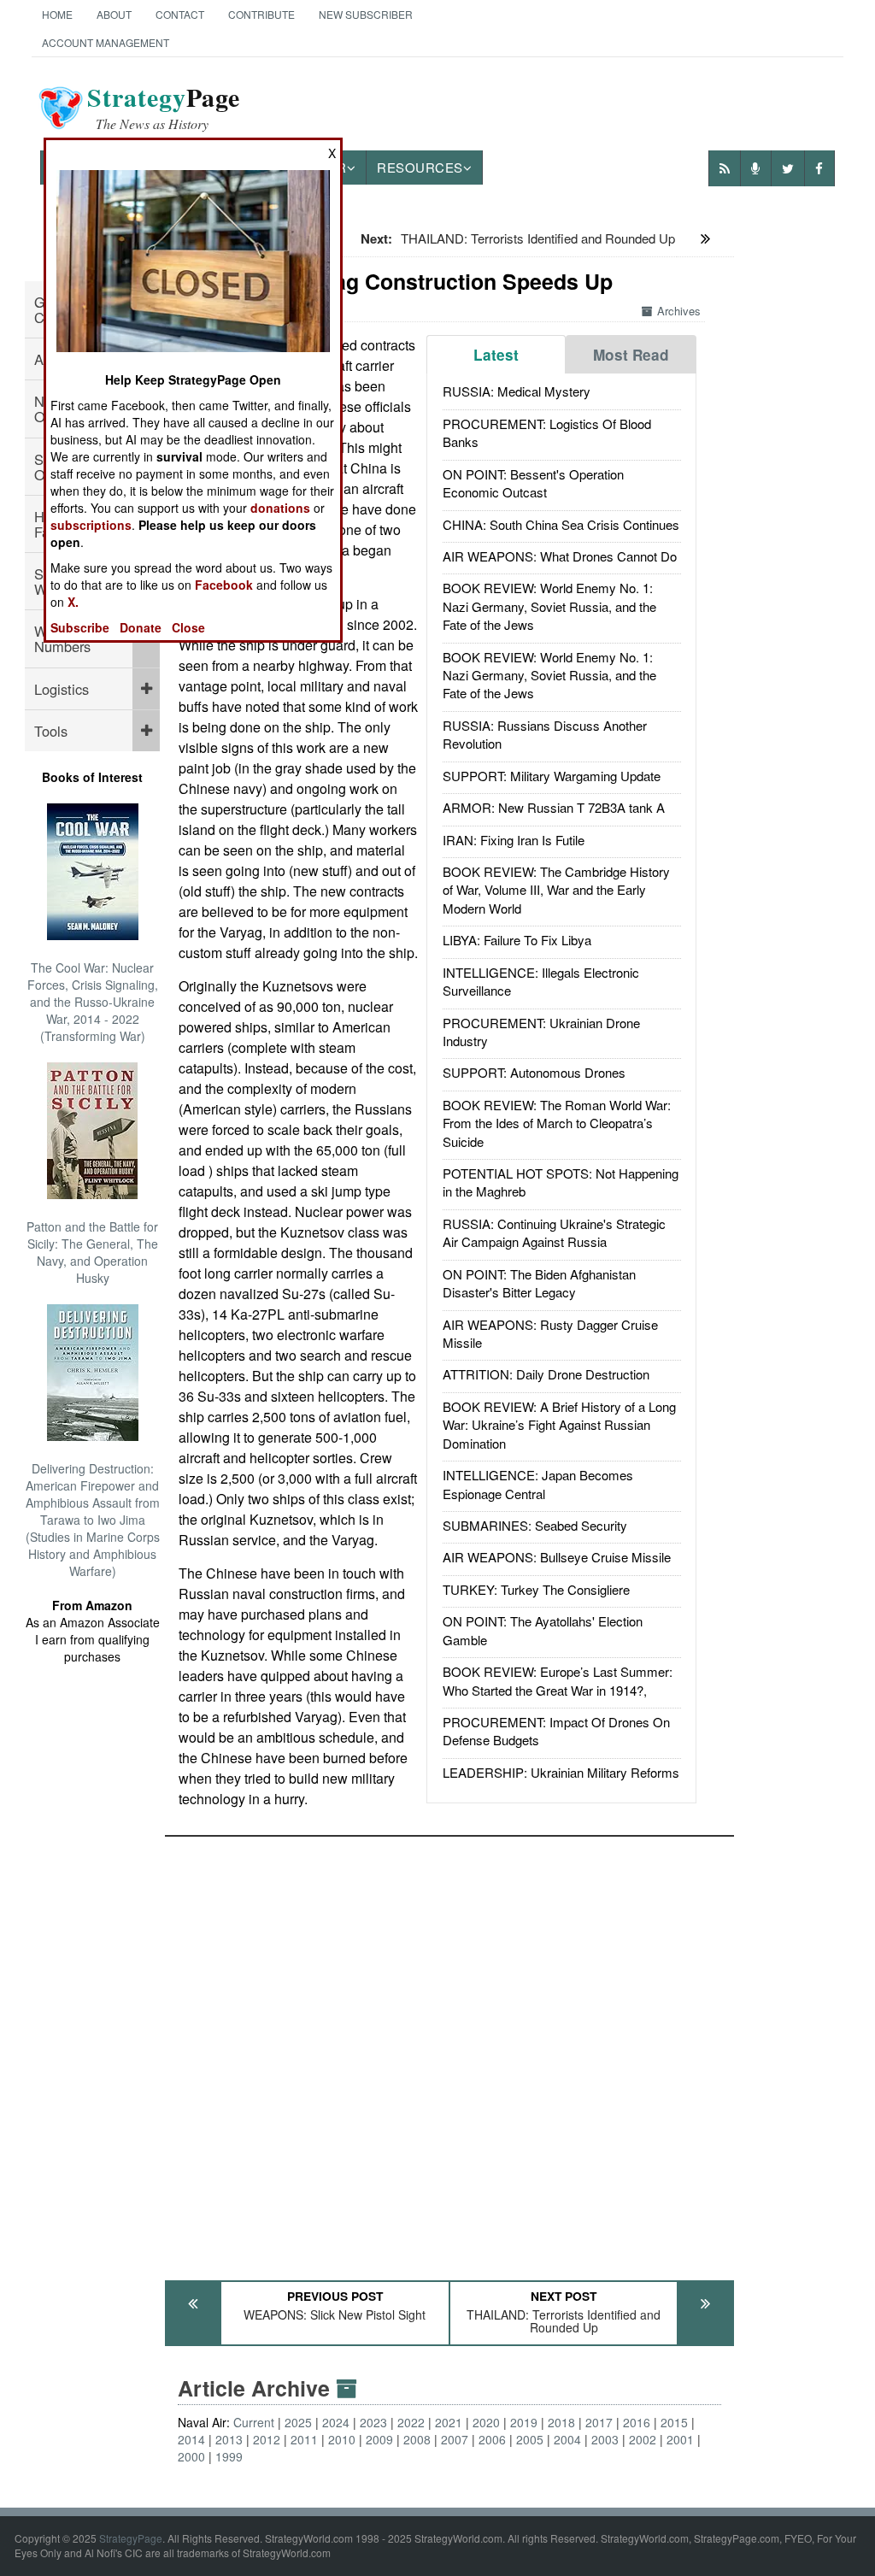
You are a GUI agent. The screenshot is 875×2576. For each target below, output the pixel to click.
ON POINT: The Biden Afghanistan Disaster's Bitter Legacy (539, 1283)
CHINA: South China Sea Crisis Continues (561, 524)
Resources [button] (420, 167)
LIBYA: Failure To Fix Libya (517, 940)
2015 (674, 2422)
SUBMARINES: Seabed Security (535, 1525)
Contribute (261, 14)
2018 (561, 2422)
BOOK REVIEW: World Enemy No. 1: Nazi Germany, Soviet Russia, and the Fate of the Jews (549, 606)
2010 (342, 2439)
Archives (679, 311)
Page (164, 108)
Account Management (106, 42)
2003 (605, 2439)
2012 (267, 2439)
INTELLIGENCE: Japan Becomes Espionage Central (538, 1484)
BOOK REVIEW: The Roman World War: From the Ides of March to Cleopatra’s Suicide (557, 1123)
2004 (567, 2439)
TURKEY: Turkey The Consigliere (536, 1589)
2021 (449, 2422)
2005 (530, 2439)
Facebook (224, 585)
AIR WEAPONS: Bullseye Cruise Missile (557, 1557)
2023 (373, 2422)
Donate (141, 627)
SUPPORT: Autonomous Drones (534, 1072)
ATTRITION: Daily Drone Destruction (546, 1374)
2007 (455, 2439)
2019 (524, 2422)
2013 (229, 2439)
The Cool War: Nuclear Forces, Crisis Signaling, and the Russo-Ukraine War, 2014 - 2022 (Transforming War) (93, 1002)
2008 (417, 2439)
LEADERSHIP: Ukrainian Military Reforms (561, 1772)
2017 (599, 2422)
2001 (680, 2439)
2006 (492, 2439)
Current (254, 2422)
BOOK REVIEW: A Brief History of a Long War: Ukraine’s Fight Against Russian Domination (559, 1425)
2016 (637, 2422)
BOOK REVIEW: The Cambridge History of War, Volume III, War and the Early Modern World (556, 890)
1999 (229, 2456)
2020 (486, 2422)
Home (57, 14)
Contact (180, 14)
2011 (304, 2439)
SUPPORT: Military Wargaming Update (552, 776)
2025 (298, 2422)
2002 (643, 2439)
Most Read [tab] (631, 355)
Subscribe (80, 627)
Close (188, 627)
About (114, 14)
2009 (379, 2439)
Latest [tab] (496, 355)
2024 (336, 2422)
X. (73, 602)
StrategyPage (131, 2538)
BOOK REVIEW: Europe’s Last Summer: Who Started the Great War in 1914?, (558, 1680)
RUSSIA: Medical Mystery (517, 391)
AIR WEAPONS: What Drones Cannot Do (560, 556)
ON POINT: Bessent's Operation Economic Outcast (533, 483)
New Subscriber (366, 14)
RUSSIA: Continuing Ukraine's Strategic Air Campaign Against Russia (554, 1232)
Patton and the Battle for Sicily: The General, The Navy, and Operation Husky (92, 1252)
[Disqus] (449, 2050)
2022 (411, 2422)
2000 (191, 2456)
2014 (191, 2439)
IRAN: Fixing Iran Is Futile (514, 840)
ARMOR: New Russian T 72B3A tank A (554, 807)
